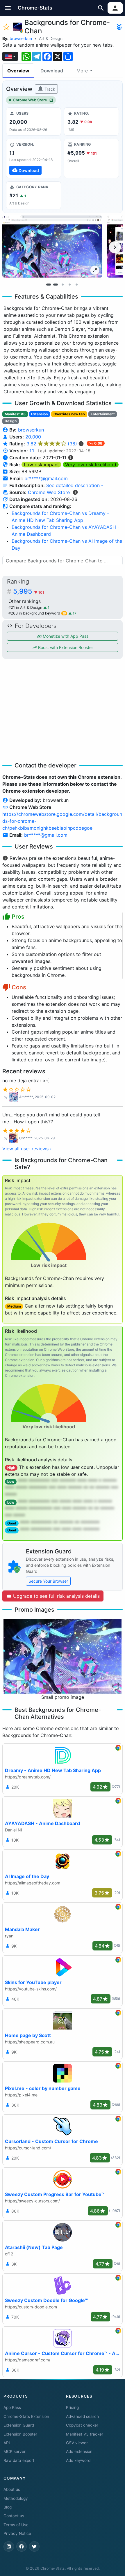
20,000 (33, 437)
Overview (18, 71)
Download (52, 71)
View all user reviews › (27, 1149)
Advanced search (82, 2416)
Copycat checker (82, 2425)
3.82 (52, 444)
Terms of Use (16, 2525)
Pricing (72, 2407)
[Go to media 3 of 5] (63, 284)
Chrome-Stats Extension (26, 2416)
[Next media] (115, 247)
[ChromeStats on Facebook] (22, 2546)
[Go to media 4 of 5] (69, 284)
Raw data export (19, 2460)
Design (11, 421)
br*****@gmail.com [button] (46, 478)
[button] (8, 8)
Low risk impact (41, 465)
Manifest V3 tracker (85, 2434)
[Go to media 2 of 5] (56, 284)
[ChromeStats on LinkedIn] (9, 2546)
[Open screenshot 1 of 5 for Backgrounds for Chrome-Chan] (52, 247)
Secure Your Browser (48, 1581)
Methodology (16, 2498)
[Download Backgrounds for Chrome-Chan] (34, 158)
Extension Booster (20, 2434)
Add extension (79, 2451)
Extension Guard (19, 2425)
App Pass (12, 2407)
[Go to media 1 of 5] (49, 284)
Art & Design (51, 38)
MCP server (15, 2451)
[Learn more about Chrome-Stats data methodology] (75, 492)
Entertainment (103, 414)
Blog (8, 2507)
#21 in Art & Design (26, 607)
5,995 (29, 591)
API (7, 2443)
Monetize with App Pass (65, 636)
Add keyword (78, 2460)
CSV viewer (77, 2443)
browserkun (21, 38)
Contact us (14, 2516)
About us (12, 2489)
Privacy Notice (17, 2533)
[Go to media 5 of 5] (76, 284)
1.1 (32, 451)
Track (49, 89)
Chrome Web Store (30, 100)
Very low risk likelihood (91, 465)
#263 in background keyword (37, 613)
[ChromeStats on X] (34, 2546)
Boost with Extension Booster (65, 647)
